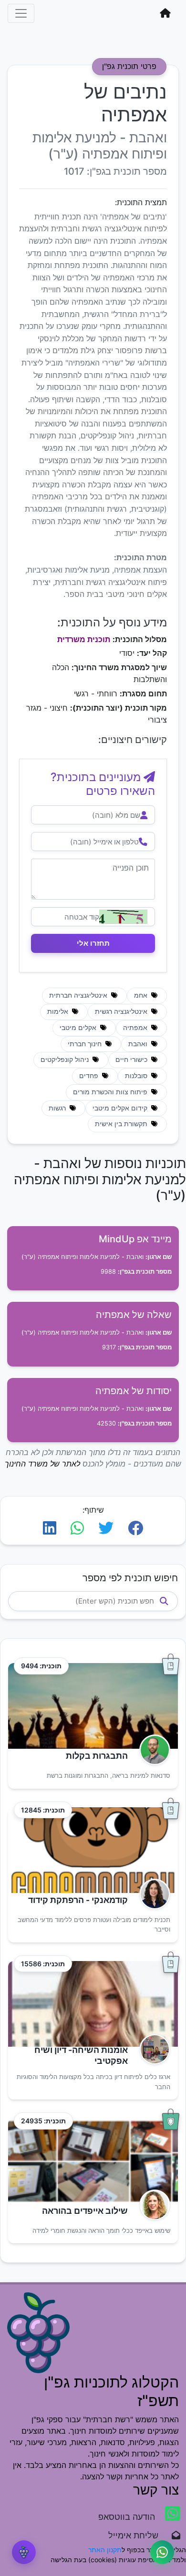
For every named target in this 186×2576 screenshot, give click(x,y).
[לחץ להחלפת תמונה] (123, 917)
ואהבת (139, 1044)
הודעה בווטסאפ (128, 2517)
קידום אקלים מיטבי (121, 1108)
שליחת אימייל (138, 2535)
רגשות (58, 1108)
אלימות (59, 1011)
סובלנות (137, 1076)
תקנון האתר (105, 2550)
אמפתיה (136, 1028)
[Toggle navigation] (21, 13)
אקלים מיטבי (79, 1028)
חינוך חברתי (86, 1044)
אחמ (142, 995)
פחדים (90, 1076)
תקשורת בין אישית (122, 1124)
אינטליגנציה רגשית (122, 1011)
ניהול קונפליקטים (66, 1060)
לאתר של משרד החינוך (42, 1464)
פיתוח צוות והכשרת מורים (111, 1092)
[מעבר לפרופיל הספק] (152, 1750)
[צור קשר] (162, 2552)
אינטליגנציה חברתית (79, 995)
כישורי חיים (132, 1060)
